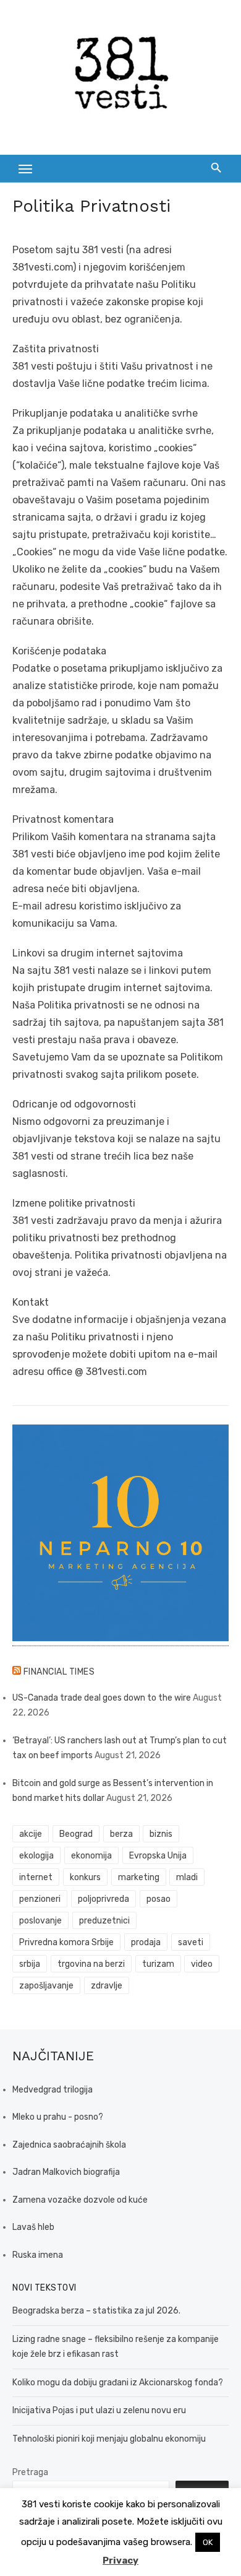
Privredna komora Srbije (66, 1942)
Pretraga (30, 2472)
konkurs (85, 1877)
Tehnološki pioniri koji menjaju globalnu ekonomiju (109, 2439)
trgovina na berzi (91, 1964)
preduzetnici (104, 1921)
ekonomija (91, 1856)
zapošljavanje (46, 1986)
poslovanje (40, 1921)
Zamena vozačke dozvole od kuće (80, 2200)
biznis (161, 1834)
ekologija (36, 1856)
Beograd (76, 1834)
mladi (187, 1877)
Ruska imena (38, 2255)
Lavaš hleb (33, 2227)
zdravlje (107, 1986)
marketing (139, 1877)
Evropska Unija (158, 1856)
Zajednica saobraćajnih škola (69, 2145)
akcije (31, 1834)
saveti (191, 1942)
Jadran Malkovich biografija (66, 2172)
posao (159, 1899)
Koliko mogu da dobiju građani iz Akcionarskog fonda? (118, 2383)
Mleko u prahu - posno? (58, 2117)
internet (36, 1877)
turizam (158, 1964)
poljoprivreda (104, 1899)
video (202, 1964)
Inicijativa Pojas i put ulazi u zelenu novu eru (99, 2410)
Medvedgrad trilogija (53, 2090)
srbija (30, 1964)
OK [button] (208, 2542)
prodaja (146, 1942)
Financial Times (59, 1672)
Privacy (120, 2561)
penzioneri (40, 1899)
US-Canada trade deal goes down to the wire (102, 1698)
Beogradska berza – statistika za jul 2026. (96, 2311)
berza (121, 1834)
